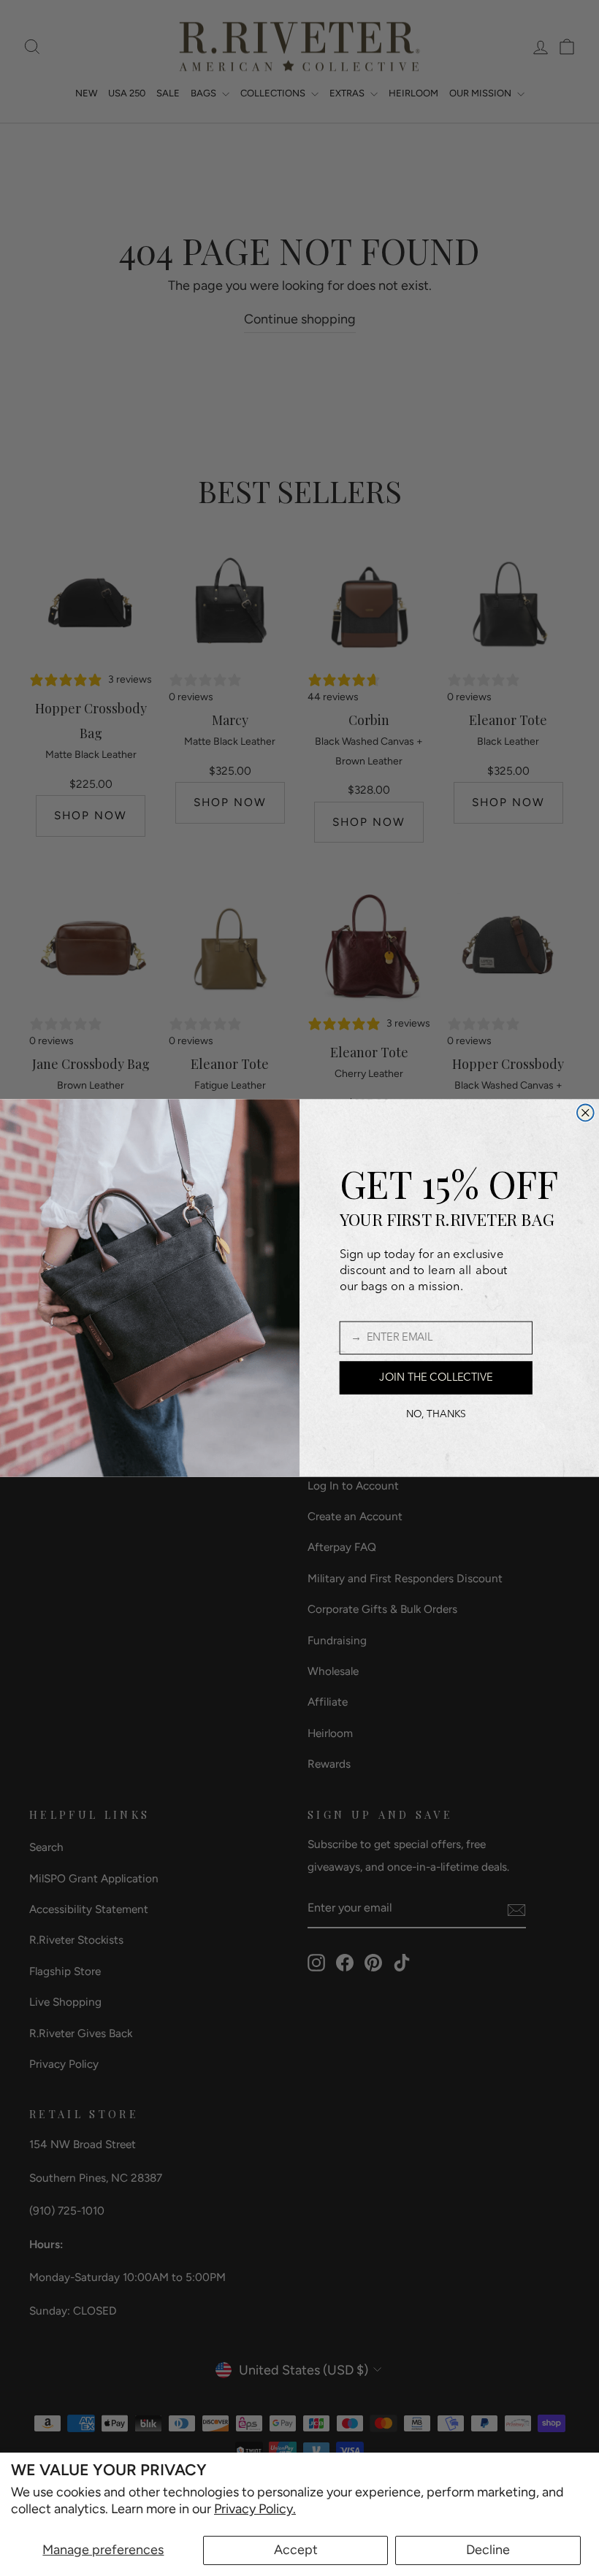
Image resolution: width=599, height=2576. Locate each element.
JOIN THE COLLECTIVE (436, 1378)
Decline (488, 2550)
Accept (296, 2550)
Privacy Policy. (255, 2509)
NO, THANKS (436, 1415)
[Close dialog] (585, 1113)
